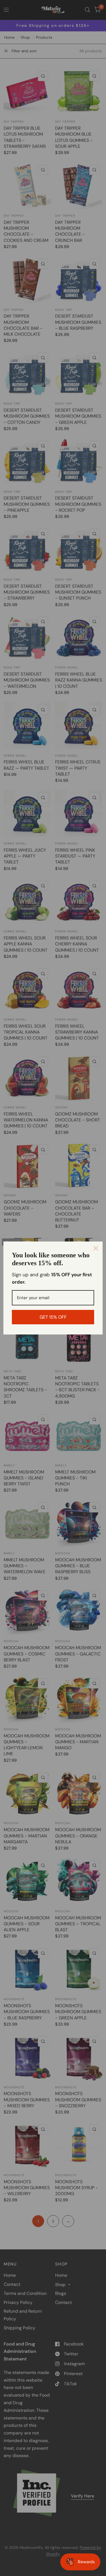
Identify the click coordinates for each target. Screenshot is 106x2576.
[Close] (96, 1248)
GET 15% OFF (53, 1317)
